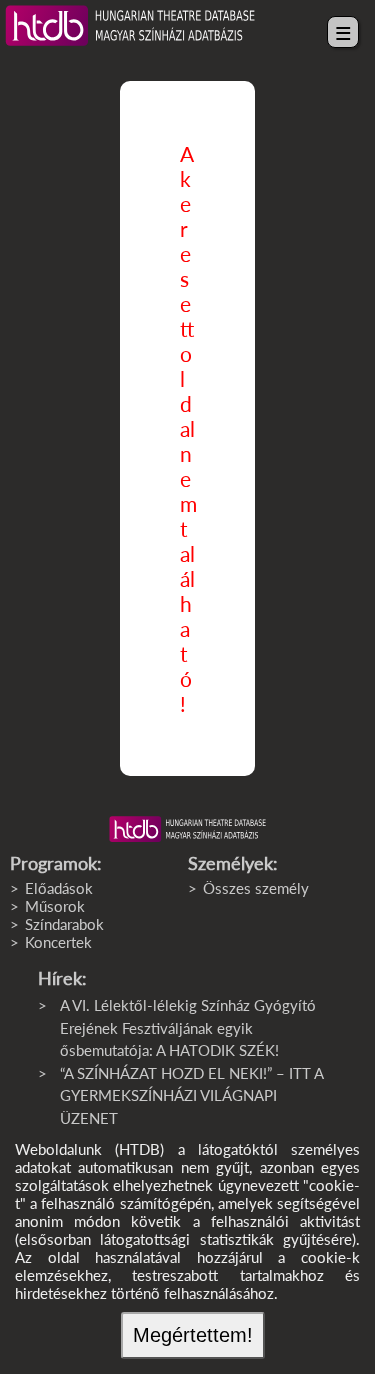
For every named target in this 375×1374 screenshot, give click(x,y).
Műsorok (55, 906)
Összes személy (256, 888)
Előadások (59, 888)
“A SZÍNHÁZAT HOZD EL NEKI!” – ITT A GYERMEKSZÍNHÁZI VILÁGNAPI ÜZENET (191, 1095)
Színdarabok (64, 924)
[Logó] (187, 829)
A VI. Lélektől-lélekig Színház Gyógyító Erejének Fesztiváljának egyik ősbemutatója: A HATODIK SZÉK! (188, 1027)
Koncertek (58, 942)
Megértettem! (193, 1335)
